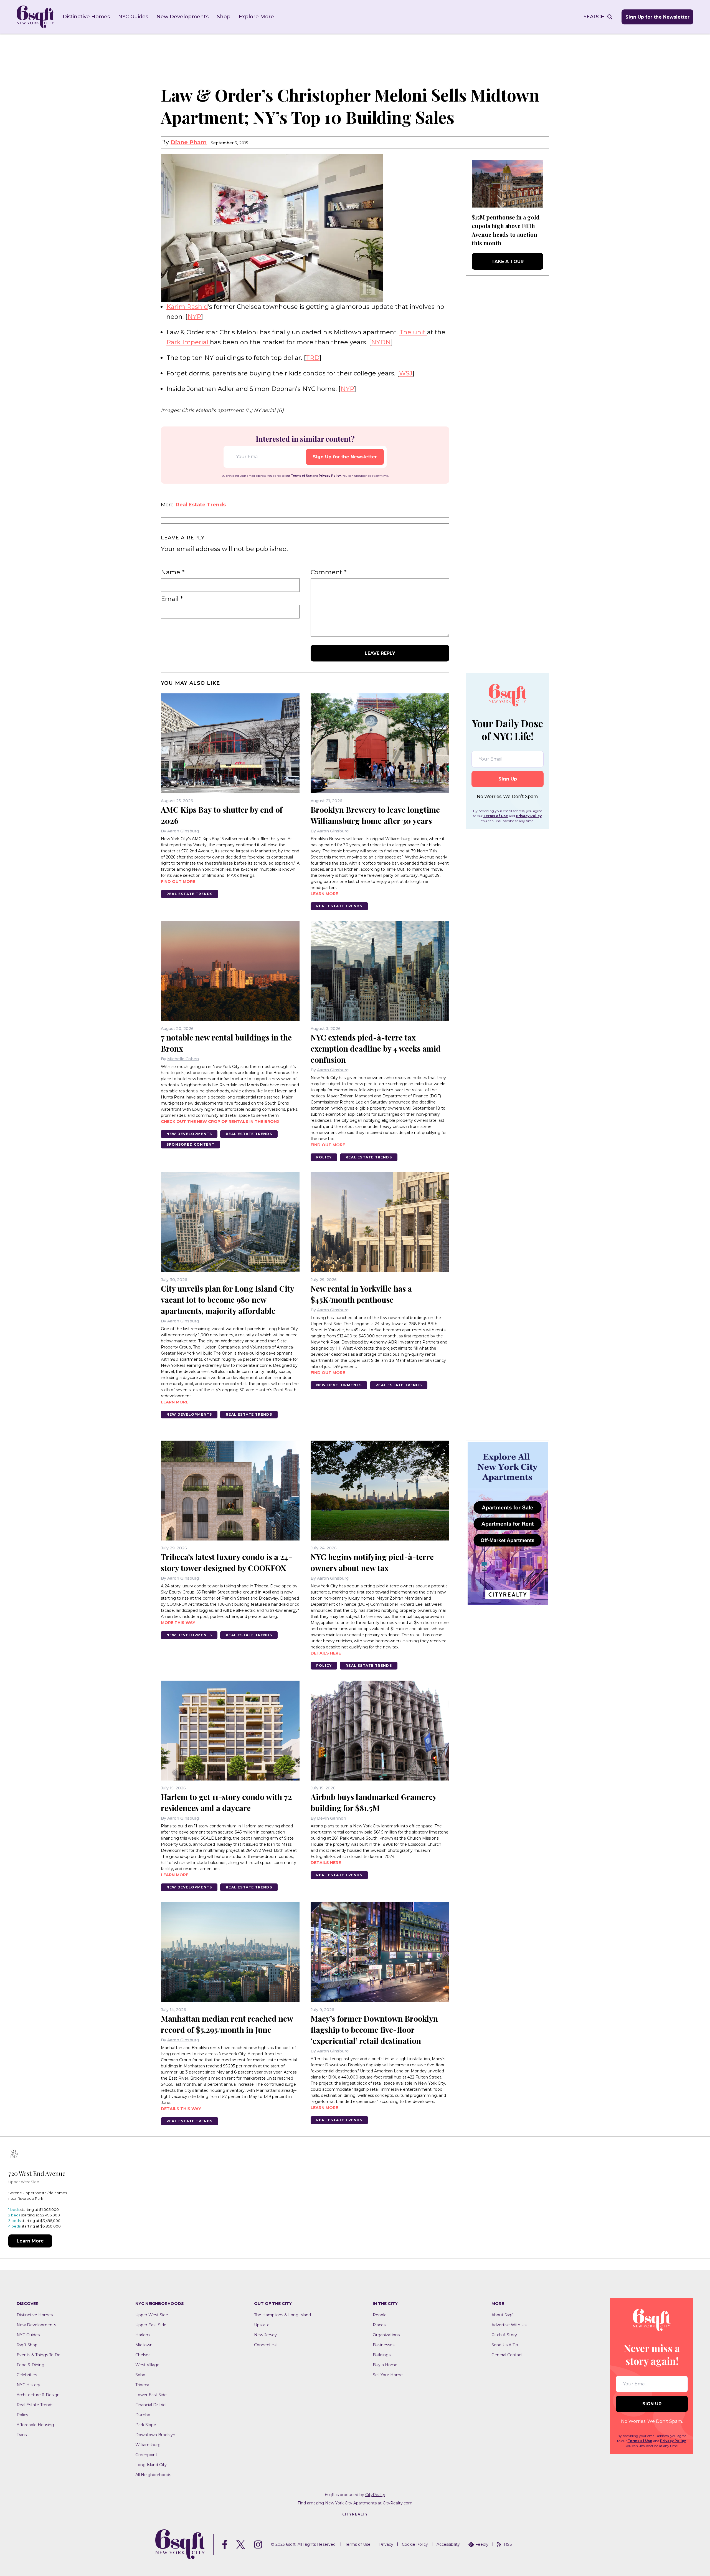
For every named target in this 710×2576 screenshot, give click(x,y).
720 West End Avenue (37, 2173)
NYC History (28, 2385)
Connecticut (266, 2345)
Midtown (144, 2345)
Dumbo (143, 2415)
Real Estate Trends (201, 505)
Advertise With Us (509, 2325)
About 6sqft (503, 2315)
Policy (324, 1157)
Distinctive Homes (86, 17)
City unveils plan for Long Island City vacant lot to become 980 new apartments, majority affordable (227, 1300)
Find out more (178, 882)
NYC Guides (133, 17)
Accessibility (448, 2544)
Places (379, 2325)
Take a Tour (508, 262)
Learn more (324, 894)
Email (172, 599)
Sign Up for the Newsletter (657, 17)
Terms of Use (301, 476)
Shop (224, 17)
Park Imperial (188, 342)
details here (326, 1653)
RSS (508, 2544)
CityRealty (375, 2495)
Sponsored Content (190, 1144)
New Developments (182, 17)
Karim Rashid (187, 307)
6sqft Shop (27, 2345)
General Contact (507, 2355)
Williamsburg (148, 2445)
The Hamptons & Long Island (282, 2315)
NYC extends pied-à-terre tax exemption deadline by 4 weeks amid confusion (376, 1048)
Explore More (256, 17)
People (380, 2315)
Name (173, 572)
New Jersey (265, 2335)
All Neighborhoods (153, 2475)
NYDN (381, 342)
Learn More (30, 2241)
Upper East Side (151, 2325)
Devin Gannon (332, 1818)
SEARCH (594, 17)
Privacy (386, 2544)
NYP (194, 317)
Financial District (151, 2405)
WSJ (406, 373)
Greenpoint (146, 2455)
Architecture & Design (38, 2395)
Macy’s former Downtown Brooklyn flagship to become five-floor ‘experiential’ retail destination (374, 2030)
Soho (140, 2375)
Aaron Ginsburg (183, 831)
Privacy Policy (330, 476)
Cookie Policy (415, 2544)
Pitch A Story (504, 2335)
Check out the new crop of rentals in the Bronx (220, 1122)
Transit (23, 2435)
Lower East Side (151, 2395)
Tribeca (142, 2385)
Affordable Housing (35, 2425)
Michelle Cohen (183, 1059)
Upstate (262, 2325)
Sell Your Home (388, 2375)
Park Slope (146, 2425)
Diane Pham (189, 142)
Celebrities (27, 2375)
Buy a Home (385, 2365)
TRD (313, 358)
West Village (147, 2365)
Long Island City (151, 2465)
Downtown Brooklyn (155, 2435)
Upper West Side (152, 2315)
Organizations (386, 2335)
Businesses (384, 2345)
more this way (178, 1623)
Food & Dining (31, 2365)
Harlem (143, 2335)
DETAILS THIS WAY (181, 2109)
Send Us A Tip (505, 2345)
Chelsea (143, 2355)
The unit (413, 332)
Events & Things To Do (39, 2355)
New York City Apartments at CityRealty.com (369, 2503)
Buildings (382, 2355)
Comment (329, 572)
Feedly (482, 2544)
